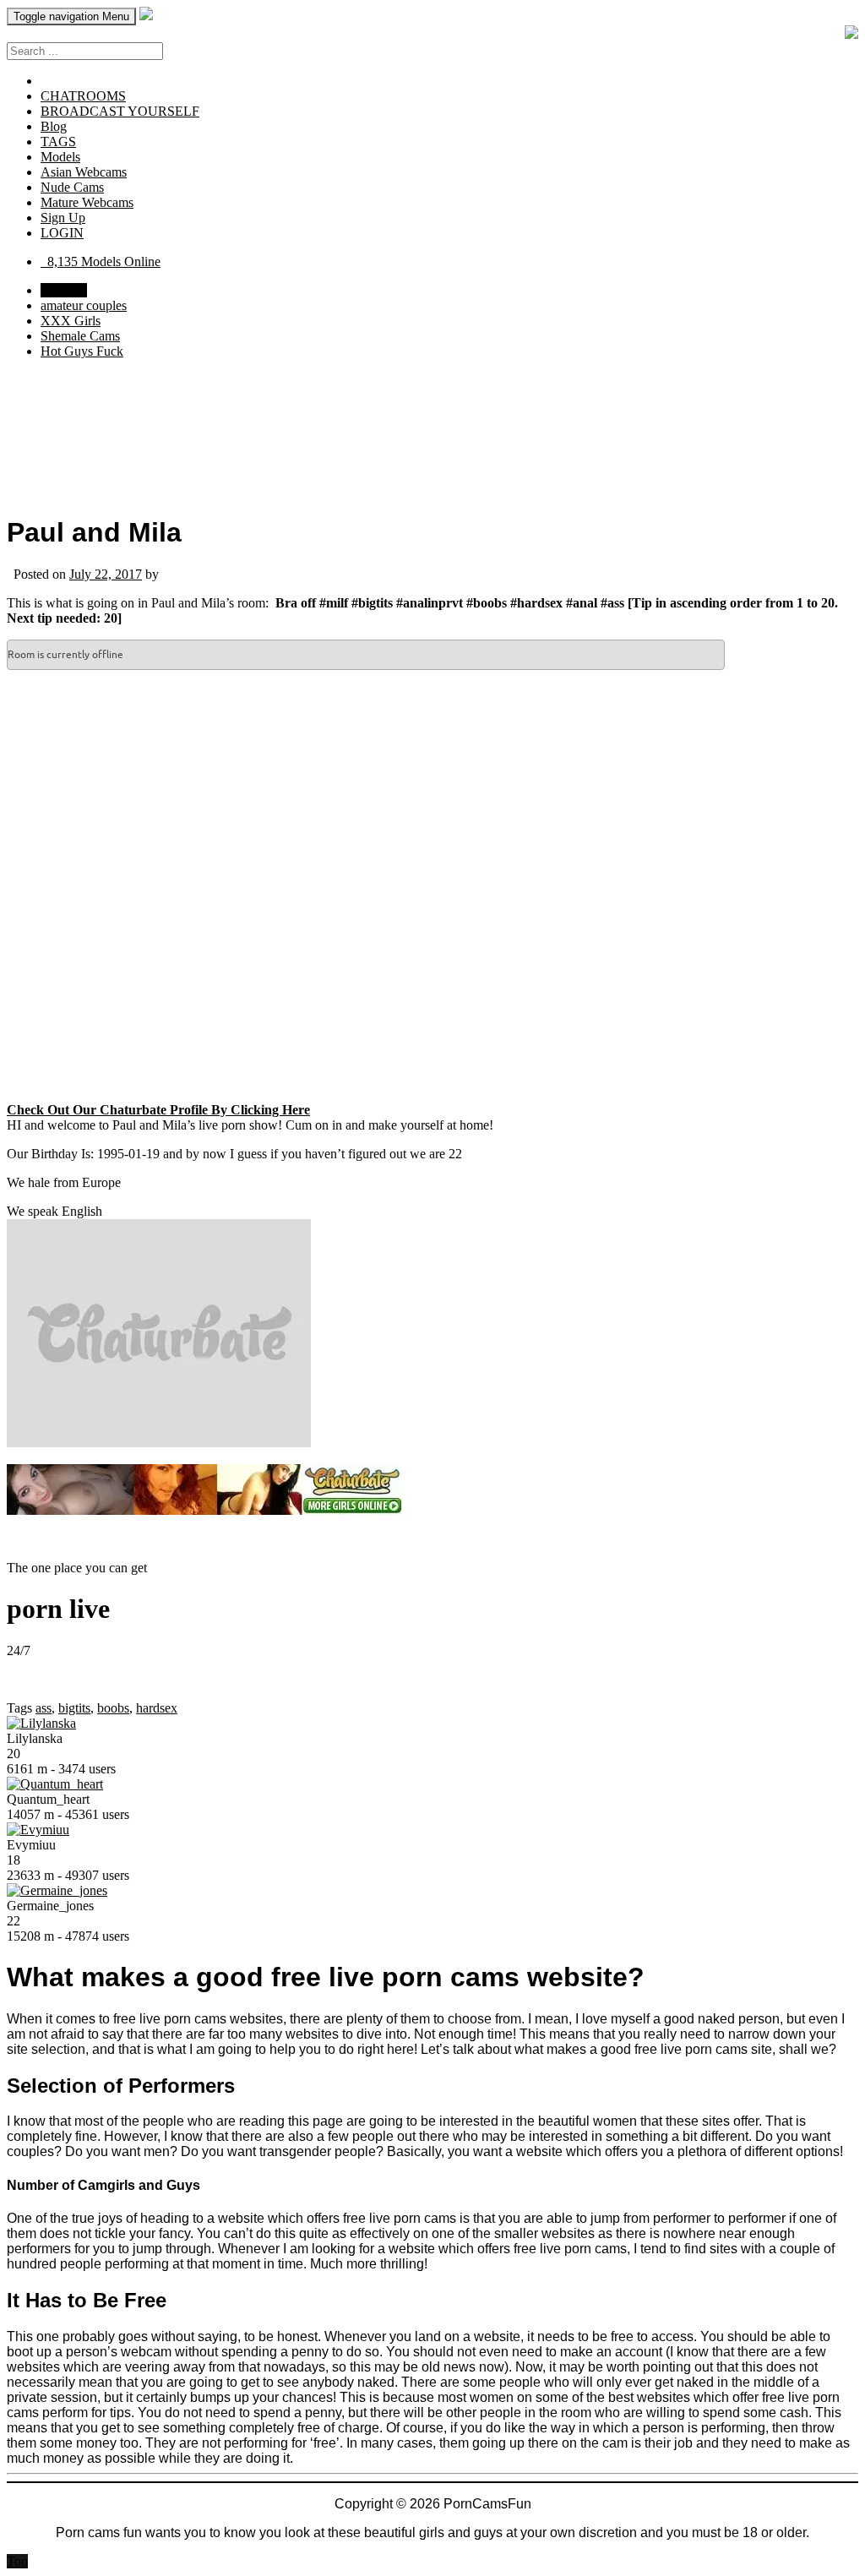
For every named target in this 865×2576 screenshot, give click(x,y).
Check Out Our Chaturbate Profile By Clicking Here (158, 1110)
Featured (64, 290)
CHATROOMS (83, 96)
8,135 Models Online (101, 261)
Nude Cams (72, 187)
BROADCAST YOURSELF (120, 111)
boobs (113, 1708)
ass (44, 1708)
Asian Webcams (84, 172)
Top (17, 2561)
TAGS (58, 142)
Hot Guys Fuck (82, 351)
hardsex (157, 1708)
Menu (71, 16)
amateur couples (84, 305)
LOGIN (62, 233)
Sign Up (63, 218)
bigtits (74, 1708)
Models (60, 157)
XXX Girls (71, 321)
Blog (54, 126)
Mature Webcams (87, 202)
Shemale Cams (80, 336)
